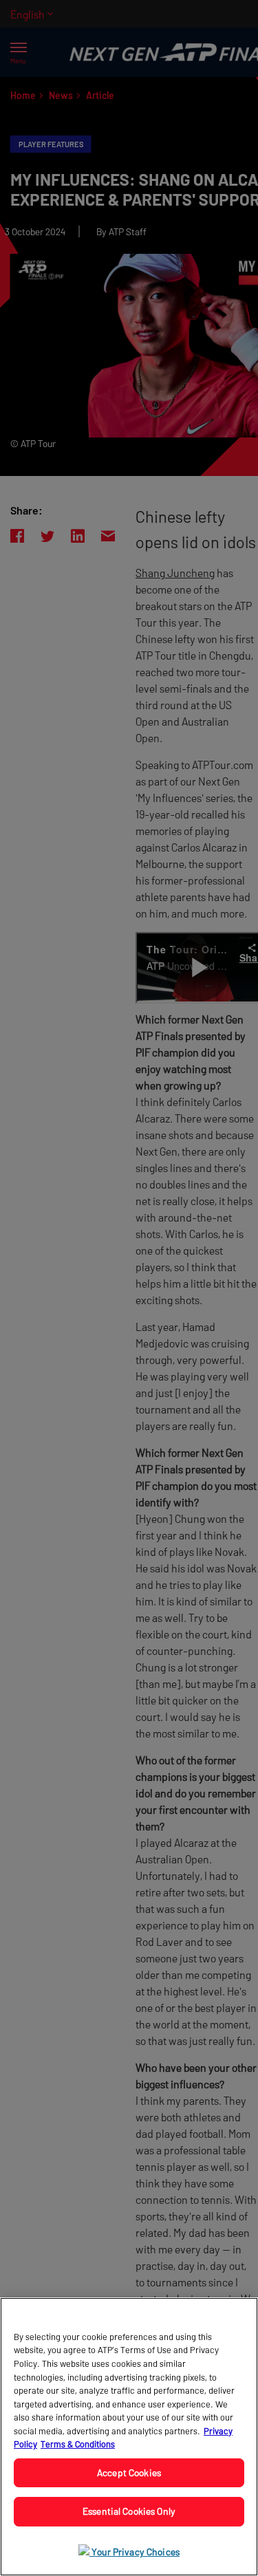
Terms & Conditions (78, 2444)
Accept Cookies (129, 2472)
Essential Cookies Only (129, 2511)
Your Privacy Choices (135, 2552)
